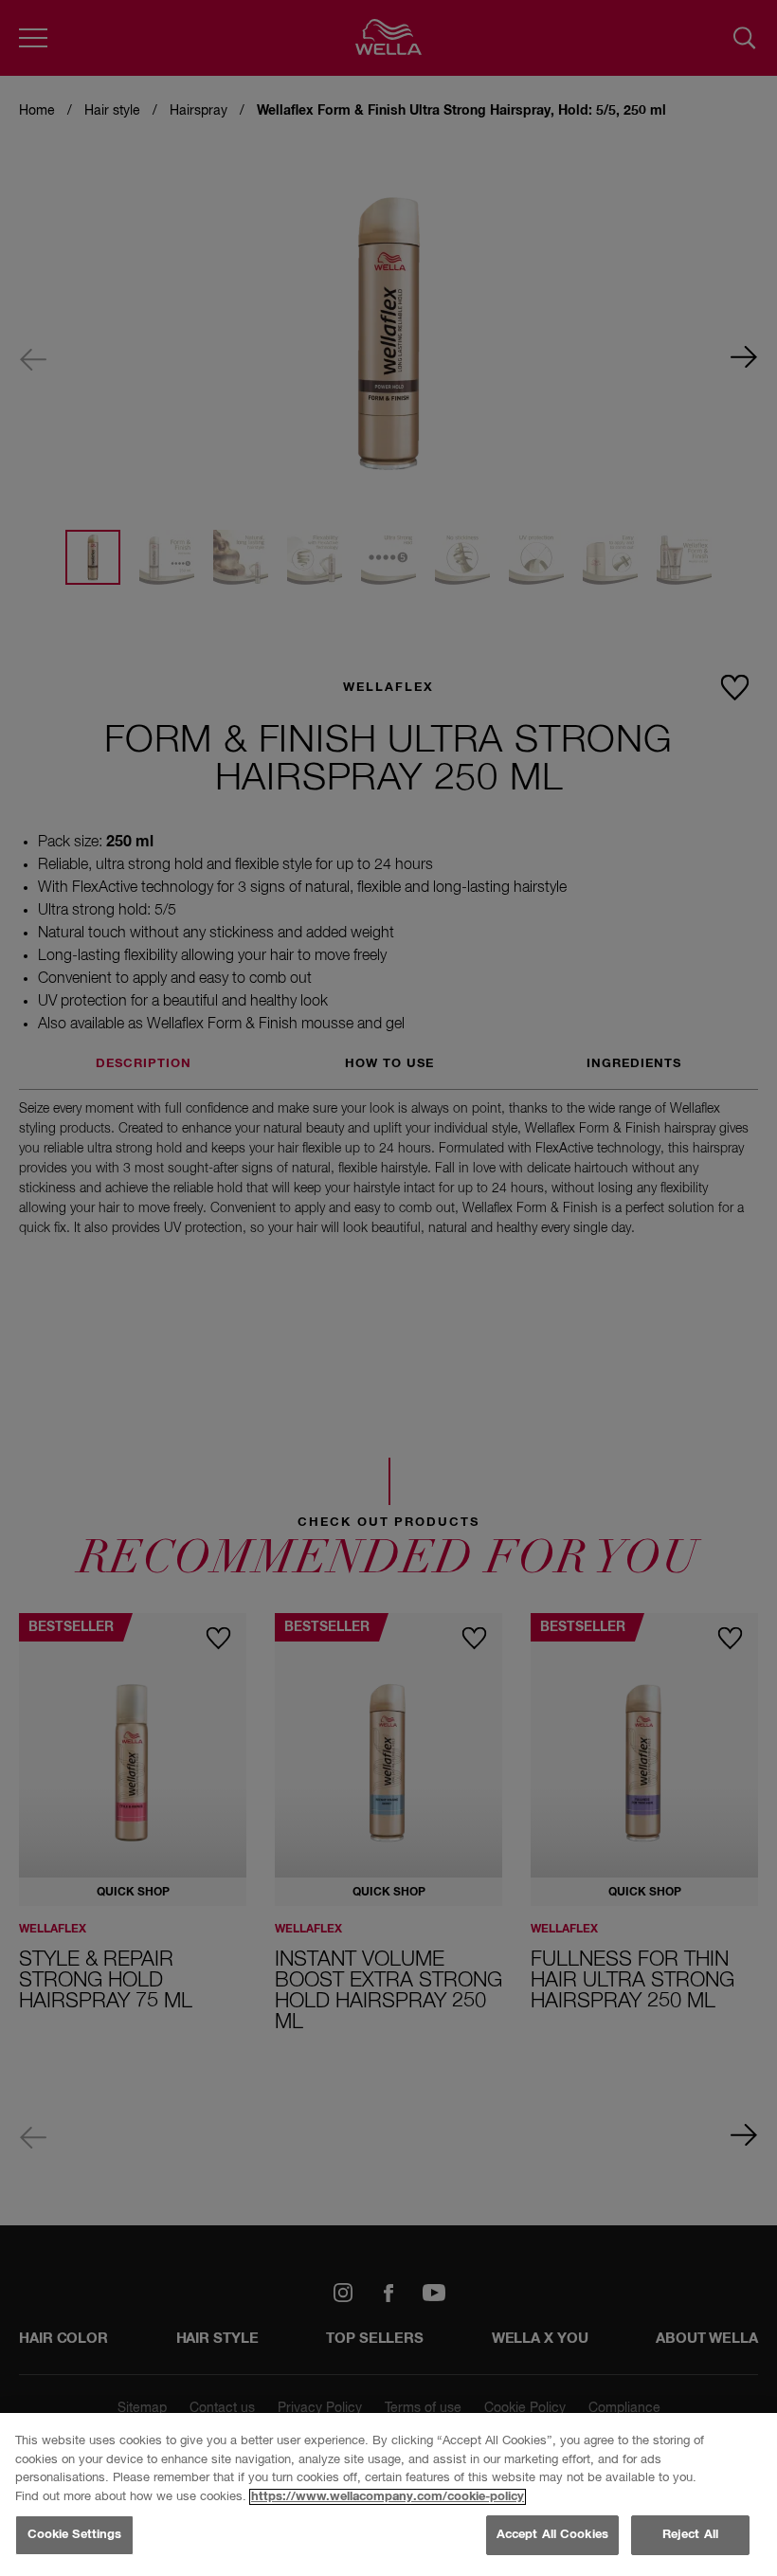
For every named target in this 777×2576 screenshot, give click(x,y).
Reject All (690, 2535)
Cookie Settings (75, 2535)
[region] (388, 2494)
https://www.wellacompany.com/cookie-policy (388, 2497)
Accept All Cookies (552, 2535)
